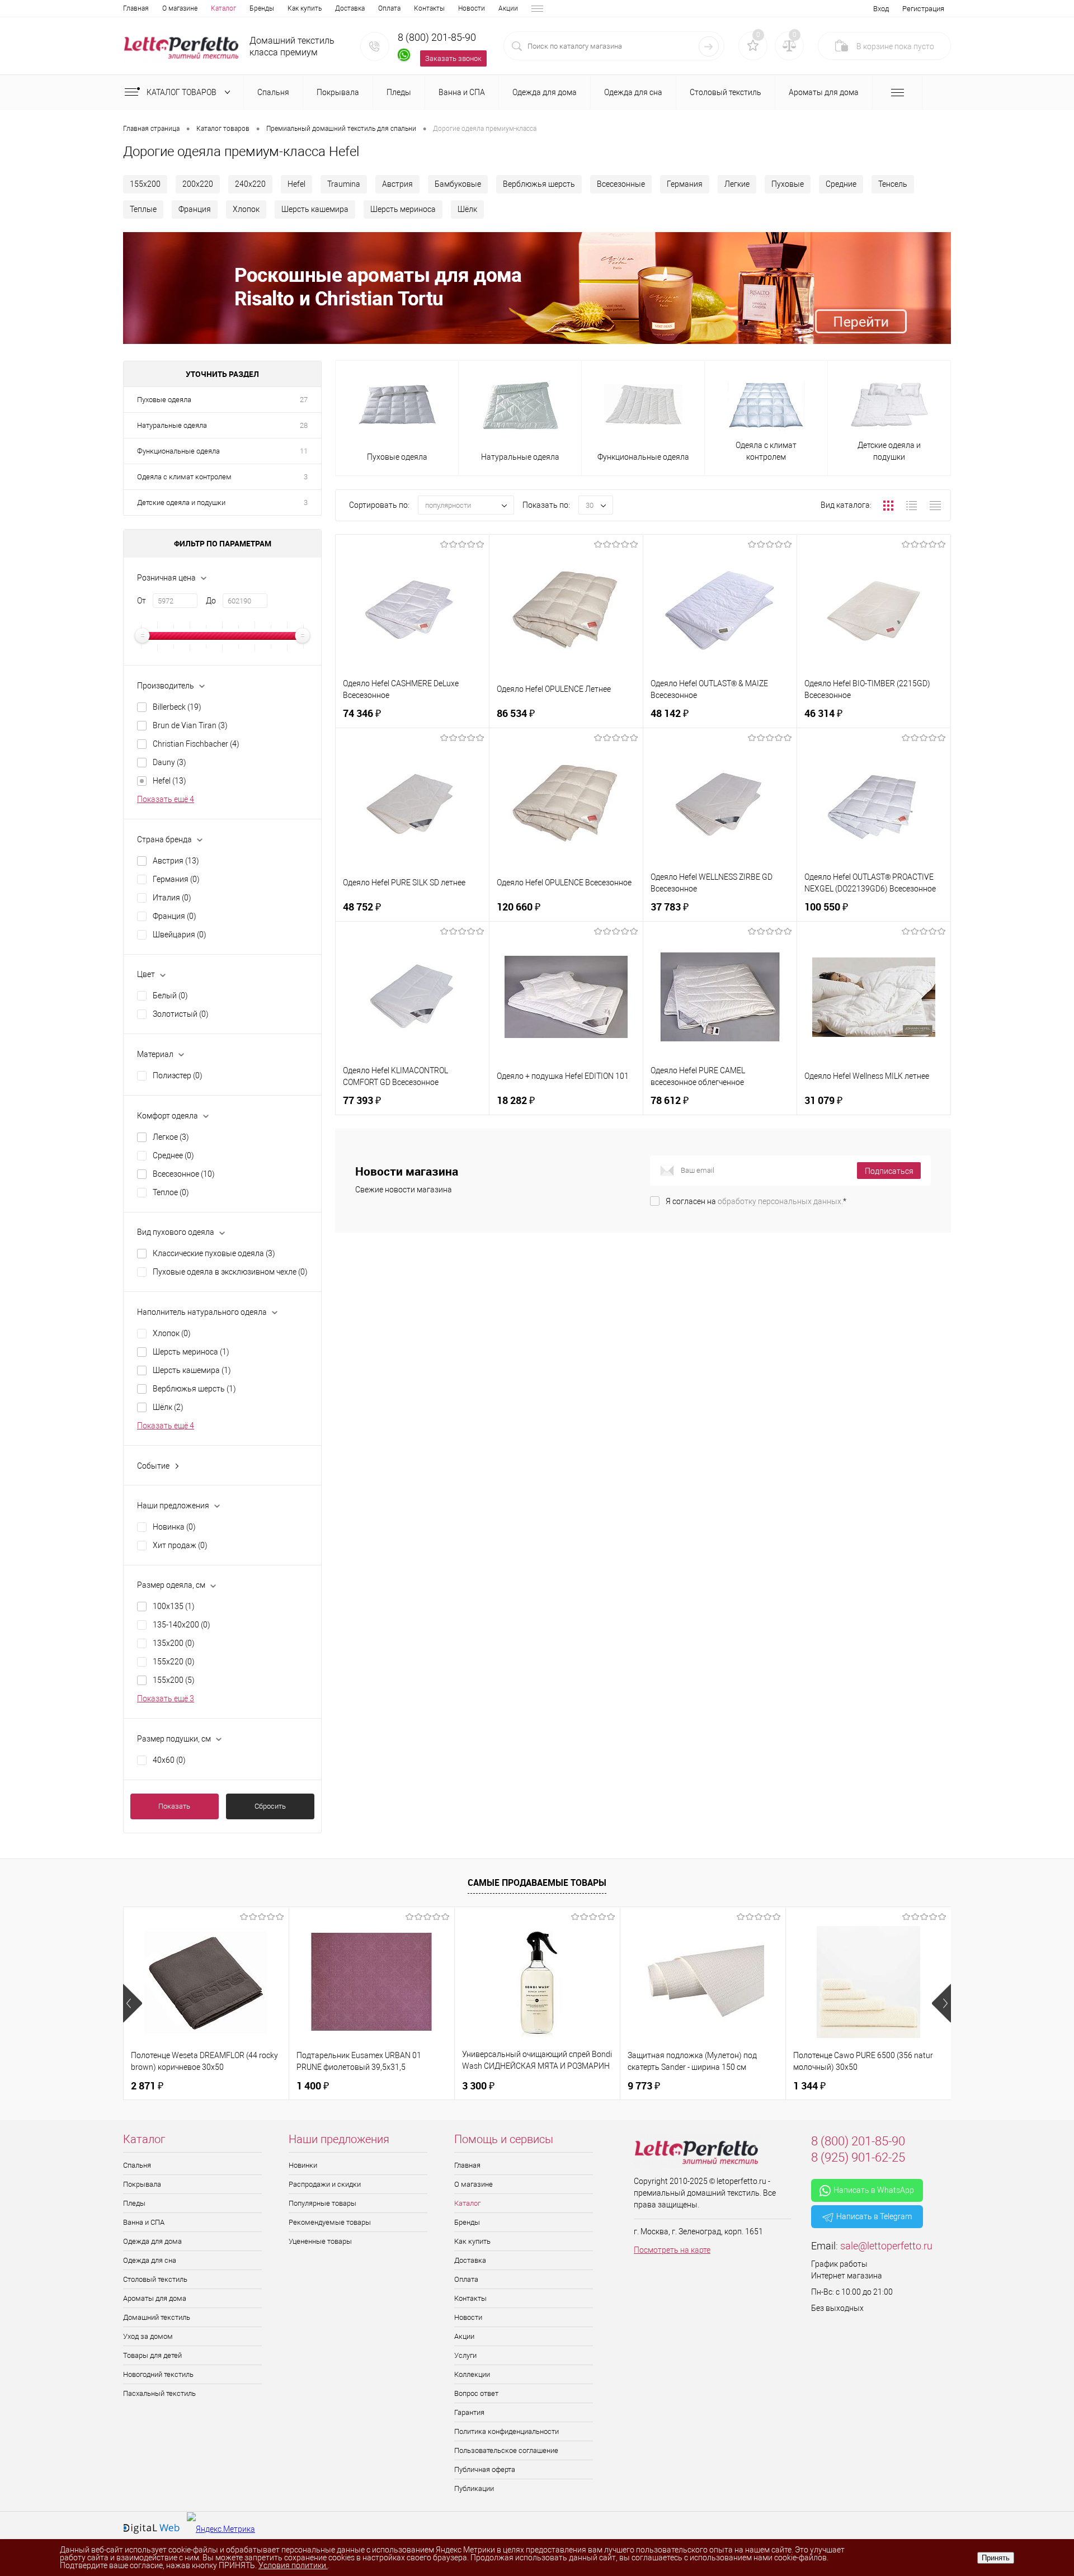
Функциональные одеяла (178, 451)
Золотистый (181, 1014)
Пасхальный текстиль (159, 2393)
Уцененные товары (320, 2241)
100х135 (174, 1606)
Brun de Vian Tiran (190, 725)
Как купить (305, 8)
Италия (172, 898)
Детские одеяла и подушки (181, 503)
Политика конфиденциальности (507, 2431)
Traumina (344, 184)
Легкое (171, 1137)
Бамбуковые (458, 184)
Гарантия (469, 2412)
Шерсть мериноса (403, 209)
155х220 (174, 1662)
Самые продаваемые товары (537, 1883)
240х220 (250, 184)
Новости (472, 8)
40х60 (169, 1760)
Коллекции (472, 2374)
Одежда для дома (152, 2241)
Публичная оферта (485, 2469)
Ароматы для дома (155, 2298)
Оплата (389, 8)
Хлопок (246, 209)
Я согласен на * (756, 1201)
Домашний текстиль (157, 2317)
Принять (996, 2558)
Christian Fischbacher (196, 744)
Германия (685, 184)
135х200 (174, 1643)
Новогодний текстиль (158, 2374)
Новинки (303, 2165)
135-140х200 (182, 1625)
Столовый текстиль (155, 2279)
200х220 (198, 184)
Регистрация (923, 9)
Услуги (465, 2355)
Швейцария (180, 935)
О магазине (180, 8)
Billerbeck (177, 707)
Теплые (143, 209)
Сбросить (270, 1806)
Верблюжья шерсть (539, 184)
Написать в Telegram (874, 2216)
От (142, 601)
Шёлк (467, 209)
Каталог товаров (182, 92)
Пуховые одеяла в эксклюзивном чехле (230, 1272)
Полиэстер (178, 1075)
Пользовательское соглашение (506, 2450)
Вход (881, 9)
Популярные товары (322, 2203)
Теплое (171, 1192)
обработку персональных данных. (780, 1201)
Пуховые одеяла (164, 400)
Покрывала (142, 2184)
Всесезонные (621, 184)
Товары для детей (152, 2355)
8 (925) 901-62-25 (858, 2157)
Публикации (474, 2488)
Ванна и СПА (144, 2222)
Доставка (350, 8)
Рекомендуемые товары (330, 2222)
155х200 (145, 184)
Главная (136, 8)
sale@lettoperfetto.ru (886, 2246)
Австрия (397, 184)
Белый (170, 996)
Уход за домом (148, 2336)
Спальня (137, 2165)
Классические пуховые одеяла (214, 1253)
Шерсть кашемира (315, 209)
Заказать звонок (453, 58)
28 (304, 425)
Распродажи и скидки (325, 2184)
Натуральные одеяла (172, 425)
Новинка (174, 1527)
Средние (841, 184)
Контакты (429, 8)
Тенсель (893, 184)
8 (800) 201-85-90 (437, 37)
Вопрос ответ (476, 2393)
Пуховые (788, 184)
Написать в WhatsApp (874, 2190)
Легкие (737, 184)
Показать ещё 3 (166, 1699)
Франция (195, 209)
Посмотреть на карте (672, 2250)
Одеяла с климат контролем (184, 477)
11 (304, 451)
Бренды (262, 8)
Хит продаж (180, 1545)
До (211, 601)
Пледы (134, 2203)
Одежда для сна (150, 2260)
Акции (508, 8)
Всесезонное (184, 1174)
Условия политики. (293, 2565)
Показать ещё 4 (166, 799)
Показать (174, 1806)
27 (304, 400)
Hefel (296, 184)
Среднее (173, 1155)
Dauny (169, 762)
